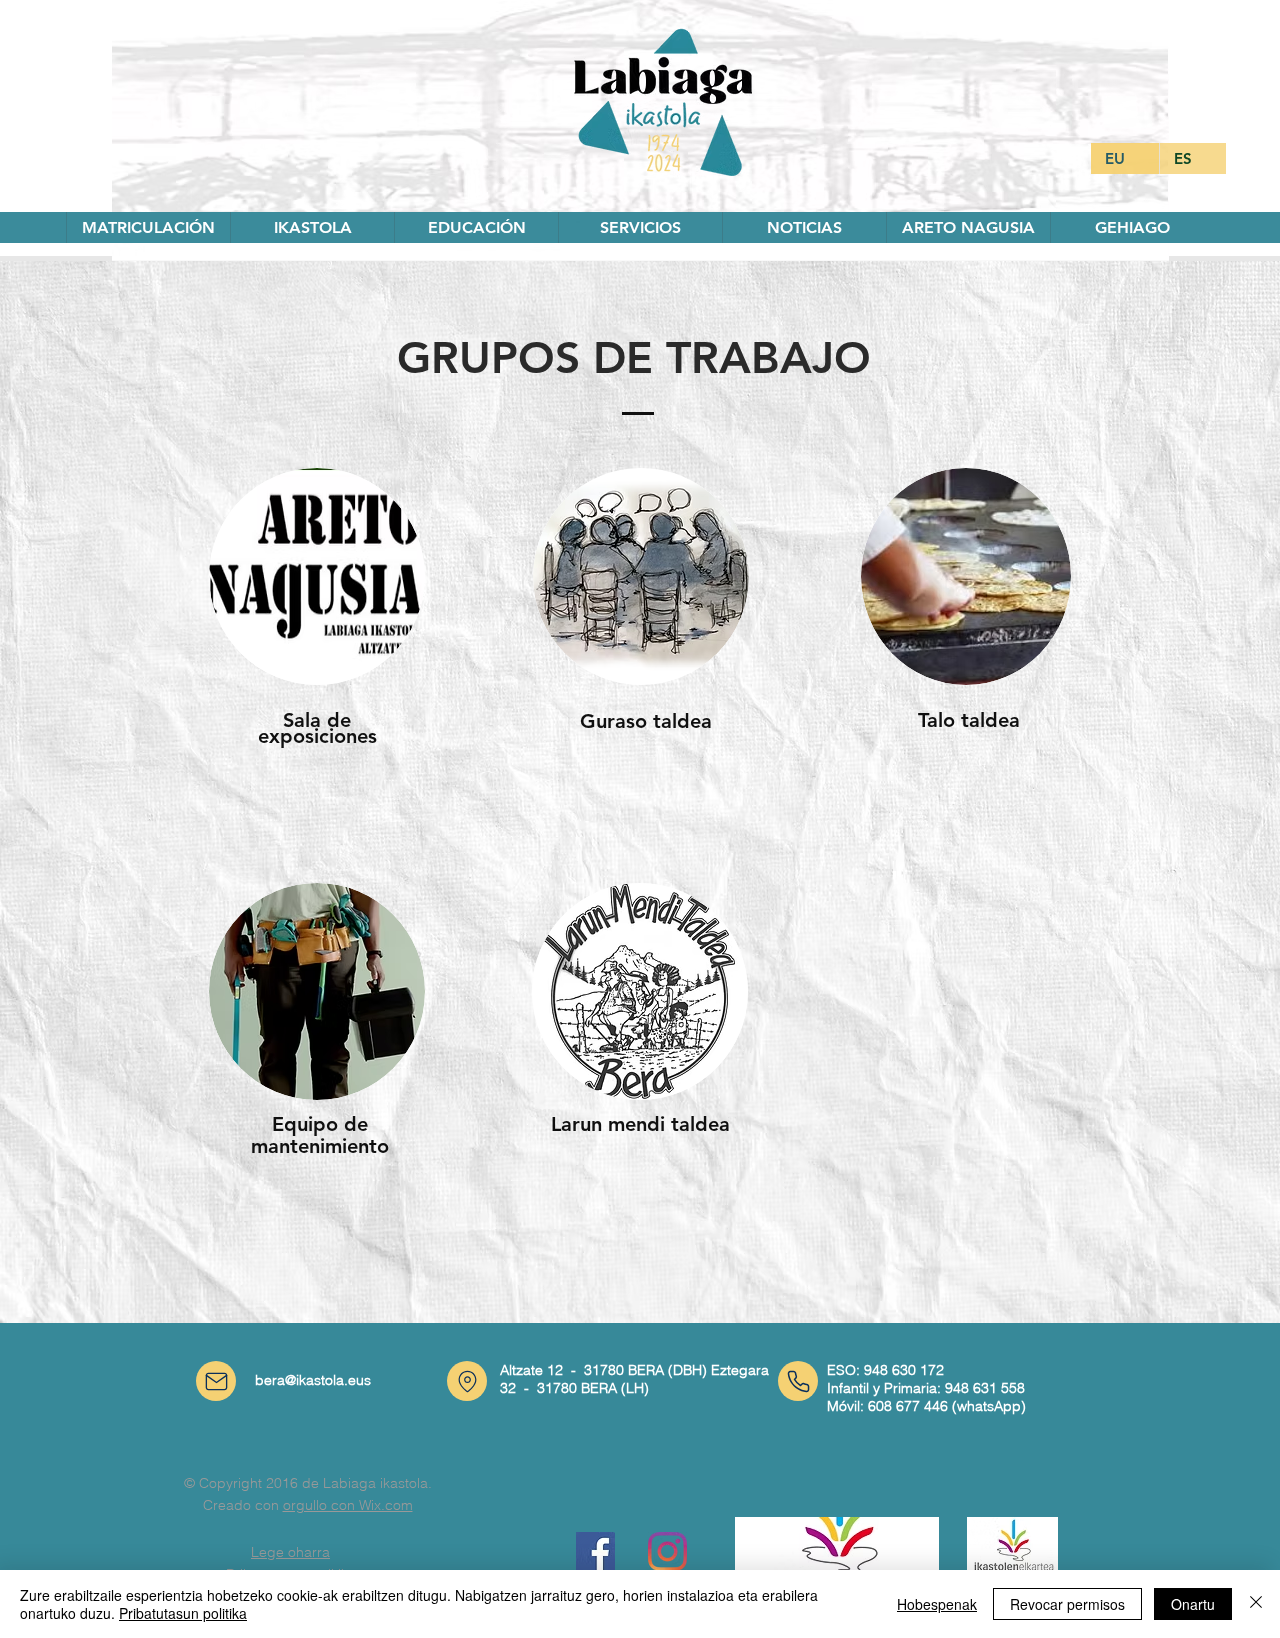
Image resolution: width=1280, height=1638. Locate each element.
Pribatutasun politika (183, 1613)
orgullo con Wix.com (348, 1505)
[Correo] (216, 1381)
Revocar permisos (1067, 1604)
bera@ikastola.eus (313, 1380)
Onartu (1193, 1604)
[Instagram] (667, 1551)
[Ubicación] (467, 1381)
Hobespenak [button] (937, 1604)
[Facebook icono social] (595, 1551)
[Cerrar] (1256, 1604)
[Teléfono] (798, 1381)
